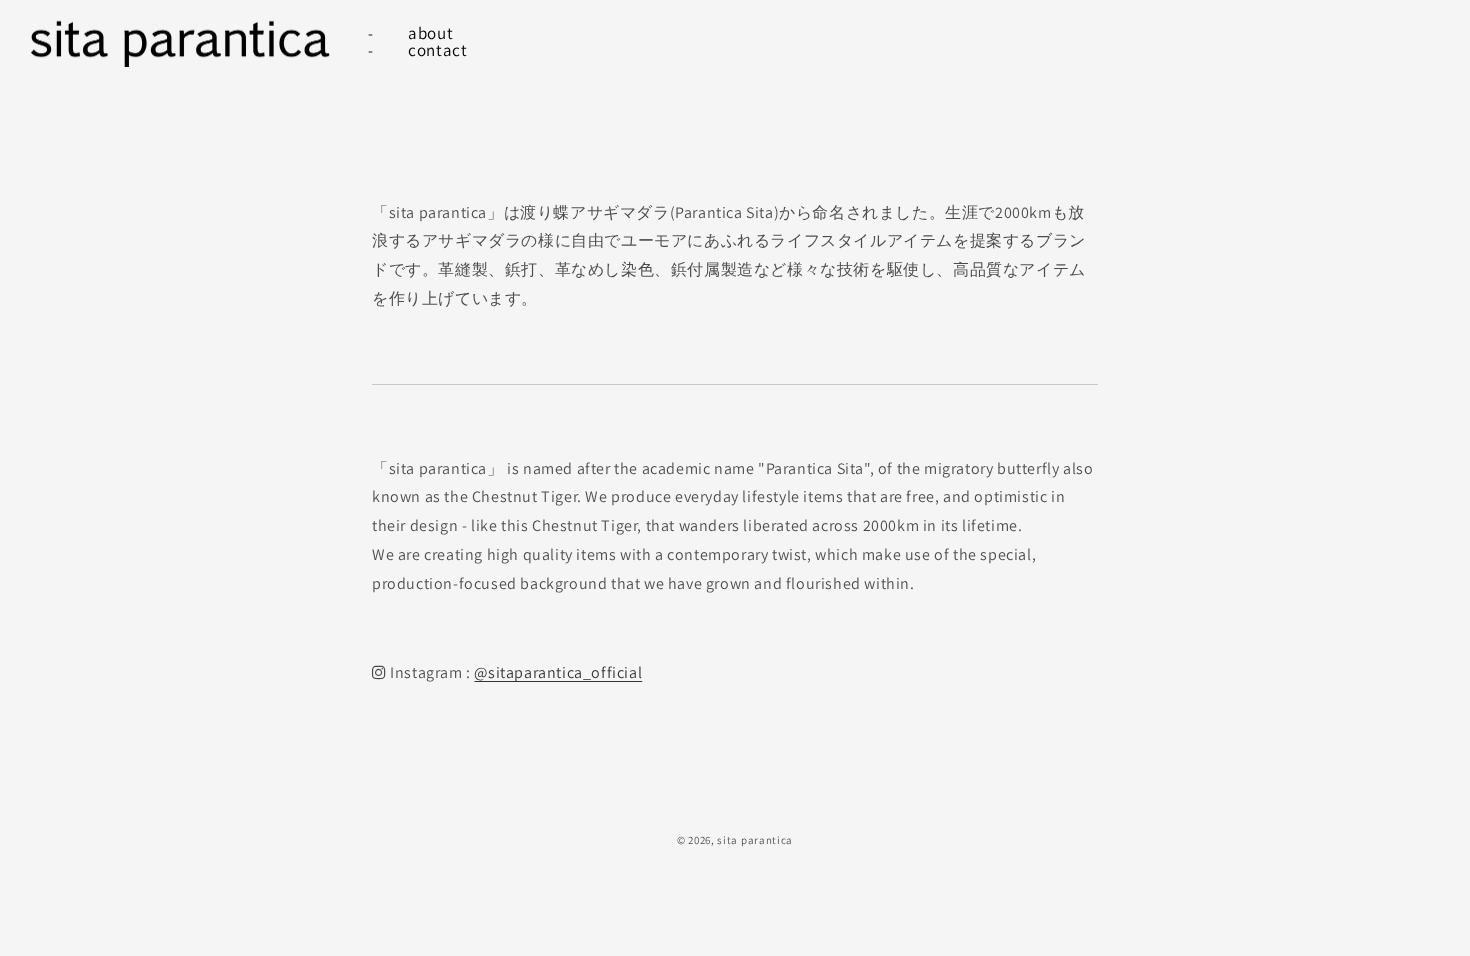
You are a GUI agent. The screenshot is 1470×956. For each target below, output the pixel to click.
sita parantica (755, 840)
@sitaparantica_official (558, 672)
